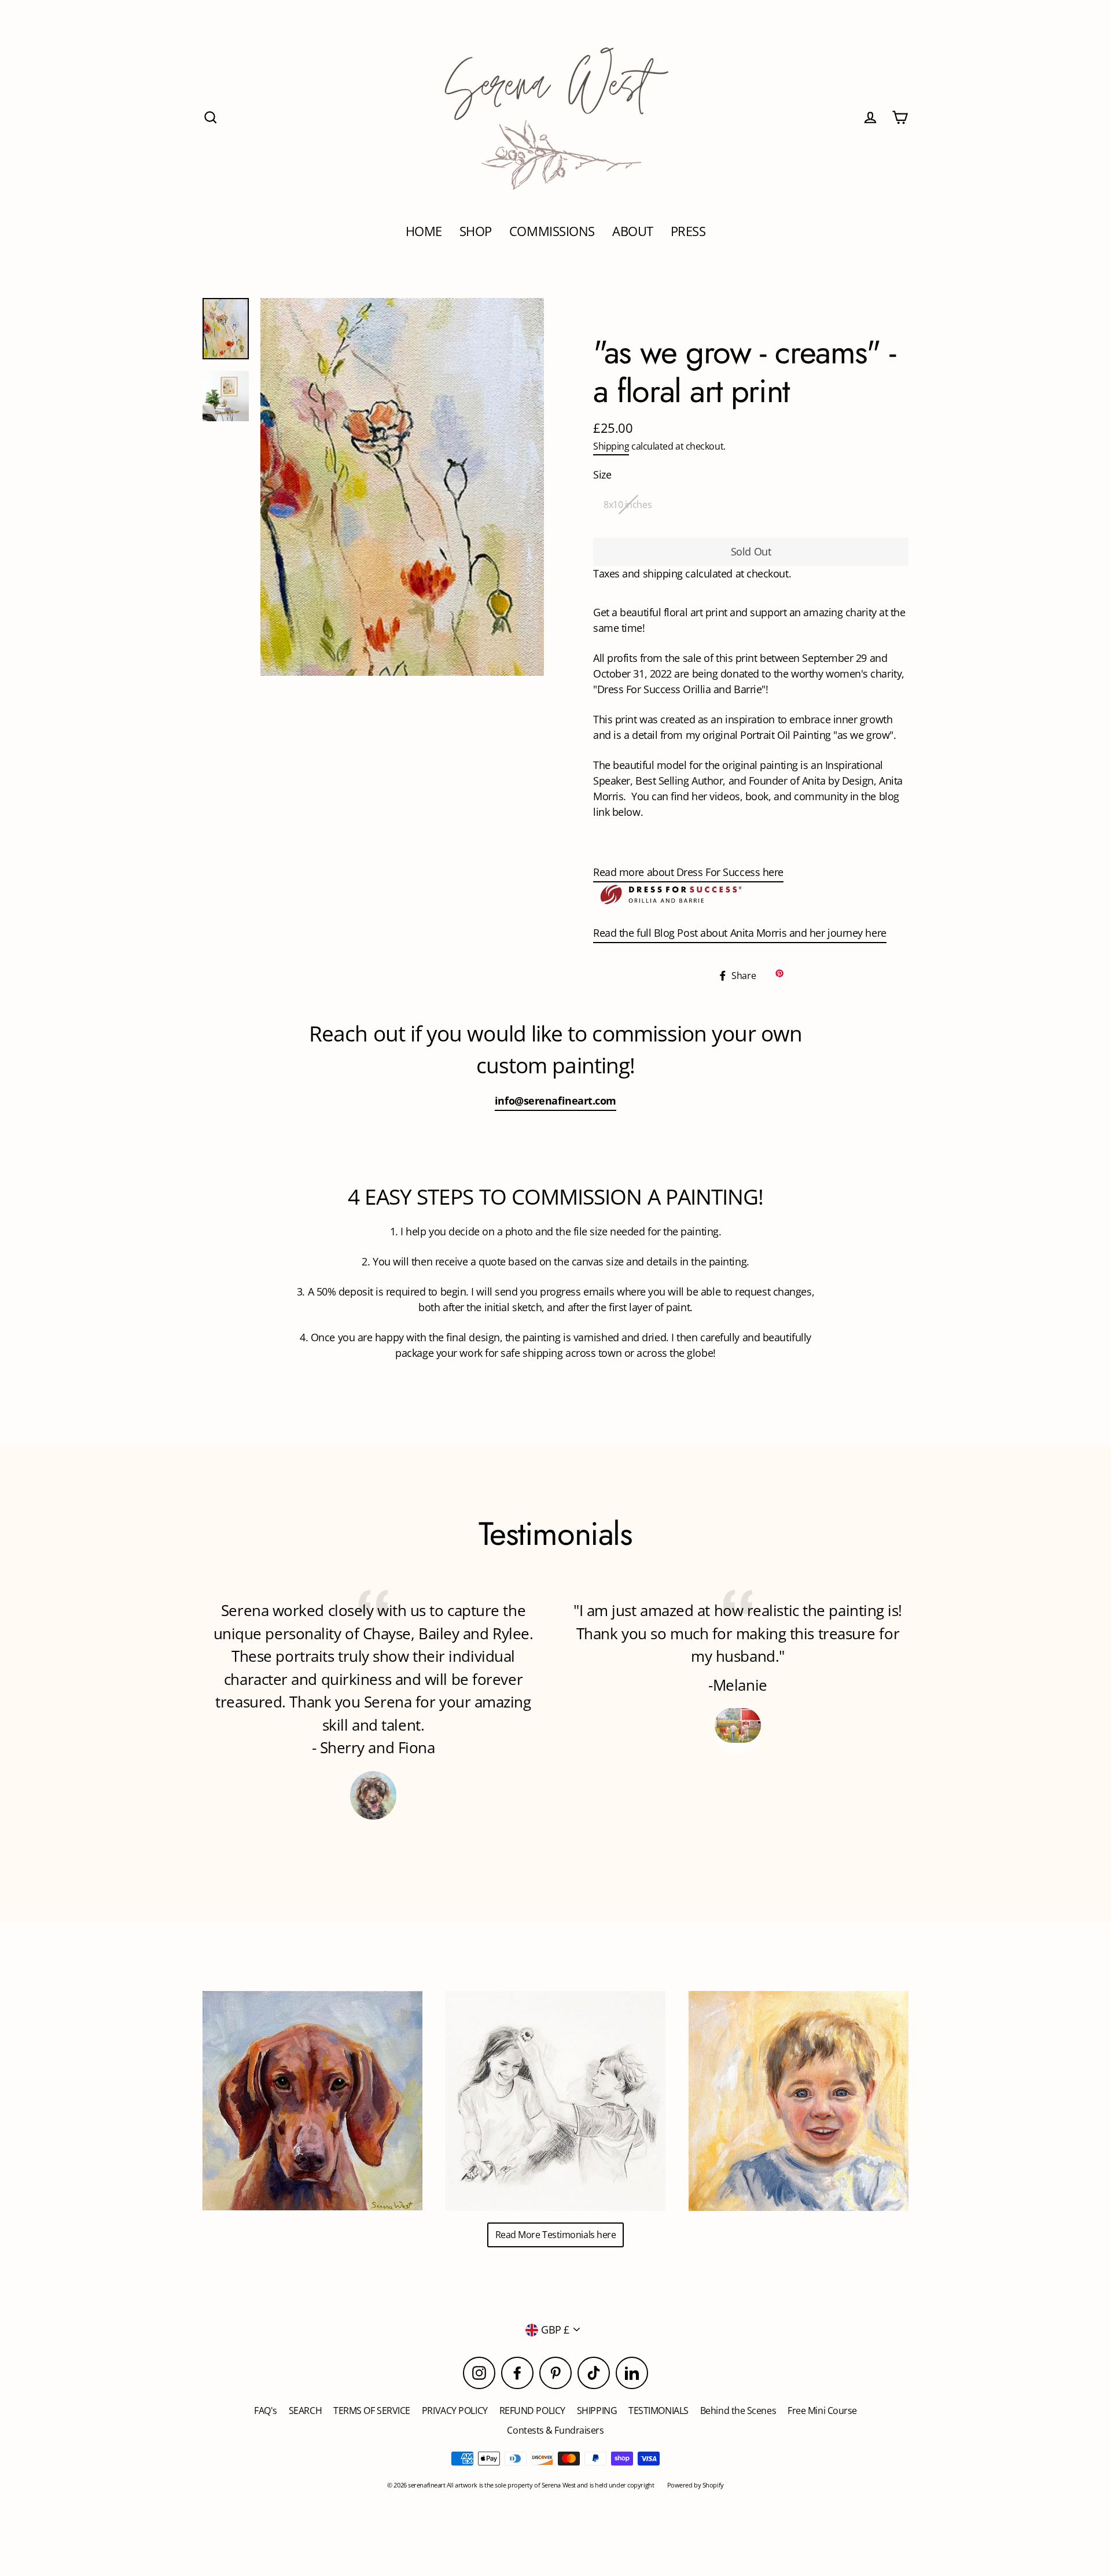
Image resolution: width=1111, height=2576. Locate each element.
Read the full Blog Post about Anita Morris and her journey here (740, 933)
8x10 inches (628, 505)
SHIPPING (597, 2411)
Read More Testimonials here (556, 2235)
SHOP (476, 231)
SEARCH (305, 2411)
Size (602, 474)
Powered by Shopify (696, 2485)
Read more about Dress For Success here (688, 872)
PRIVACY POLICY (455, 2411)
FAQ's (266, 2411)
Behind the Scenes (738, 2411)
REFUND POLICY (532, 2411)
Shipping (611, 446)
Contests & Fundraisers (555, 2430)
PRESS (688, 231)
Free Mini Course (822, 2411)
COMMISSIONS (552, 231)
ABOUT (633, 231)
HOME (424, 231)
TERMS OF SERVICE (372, 2411)
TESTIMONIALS (658, 2411)
